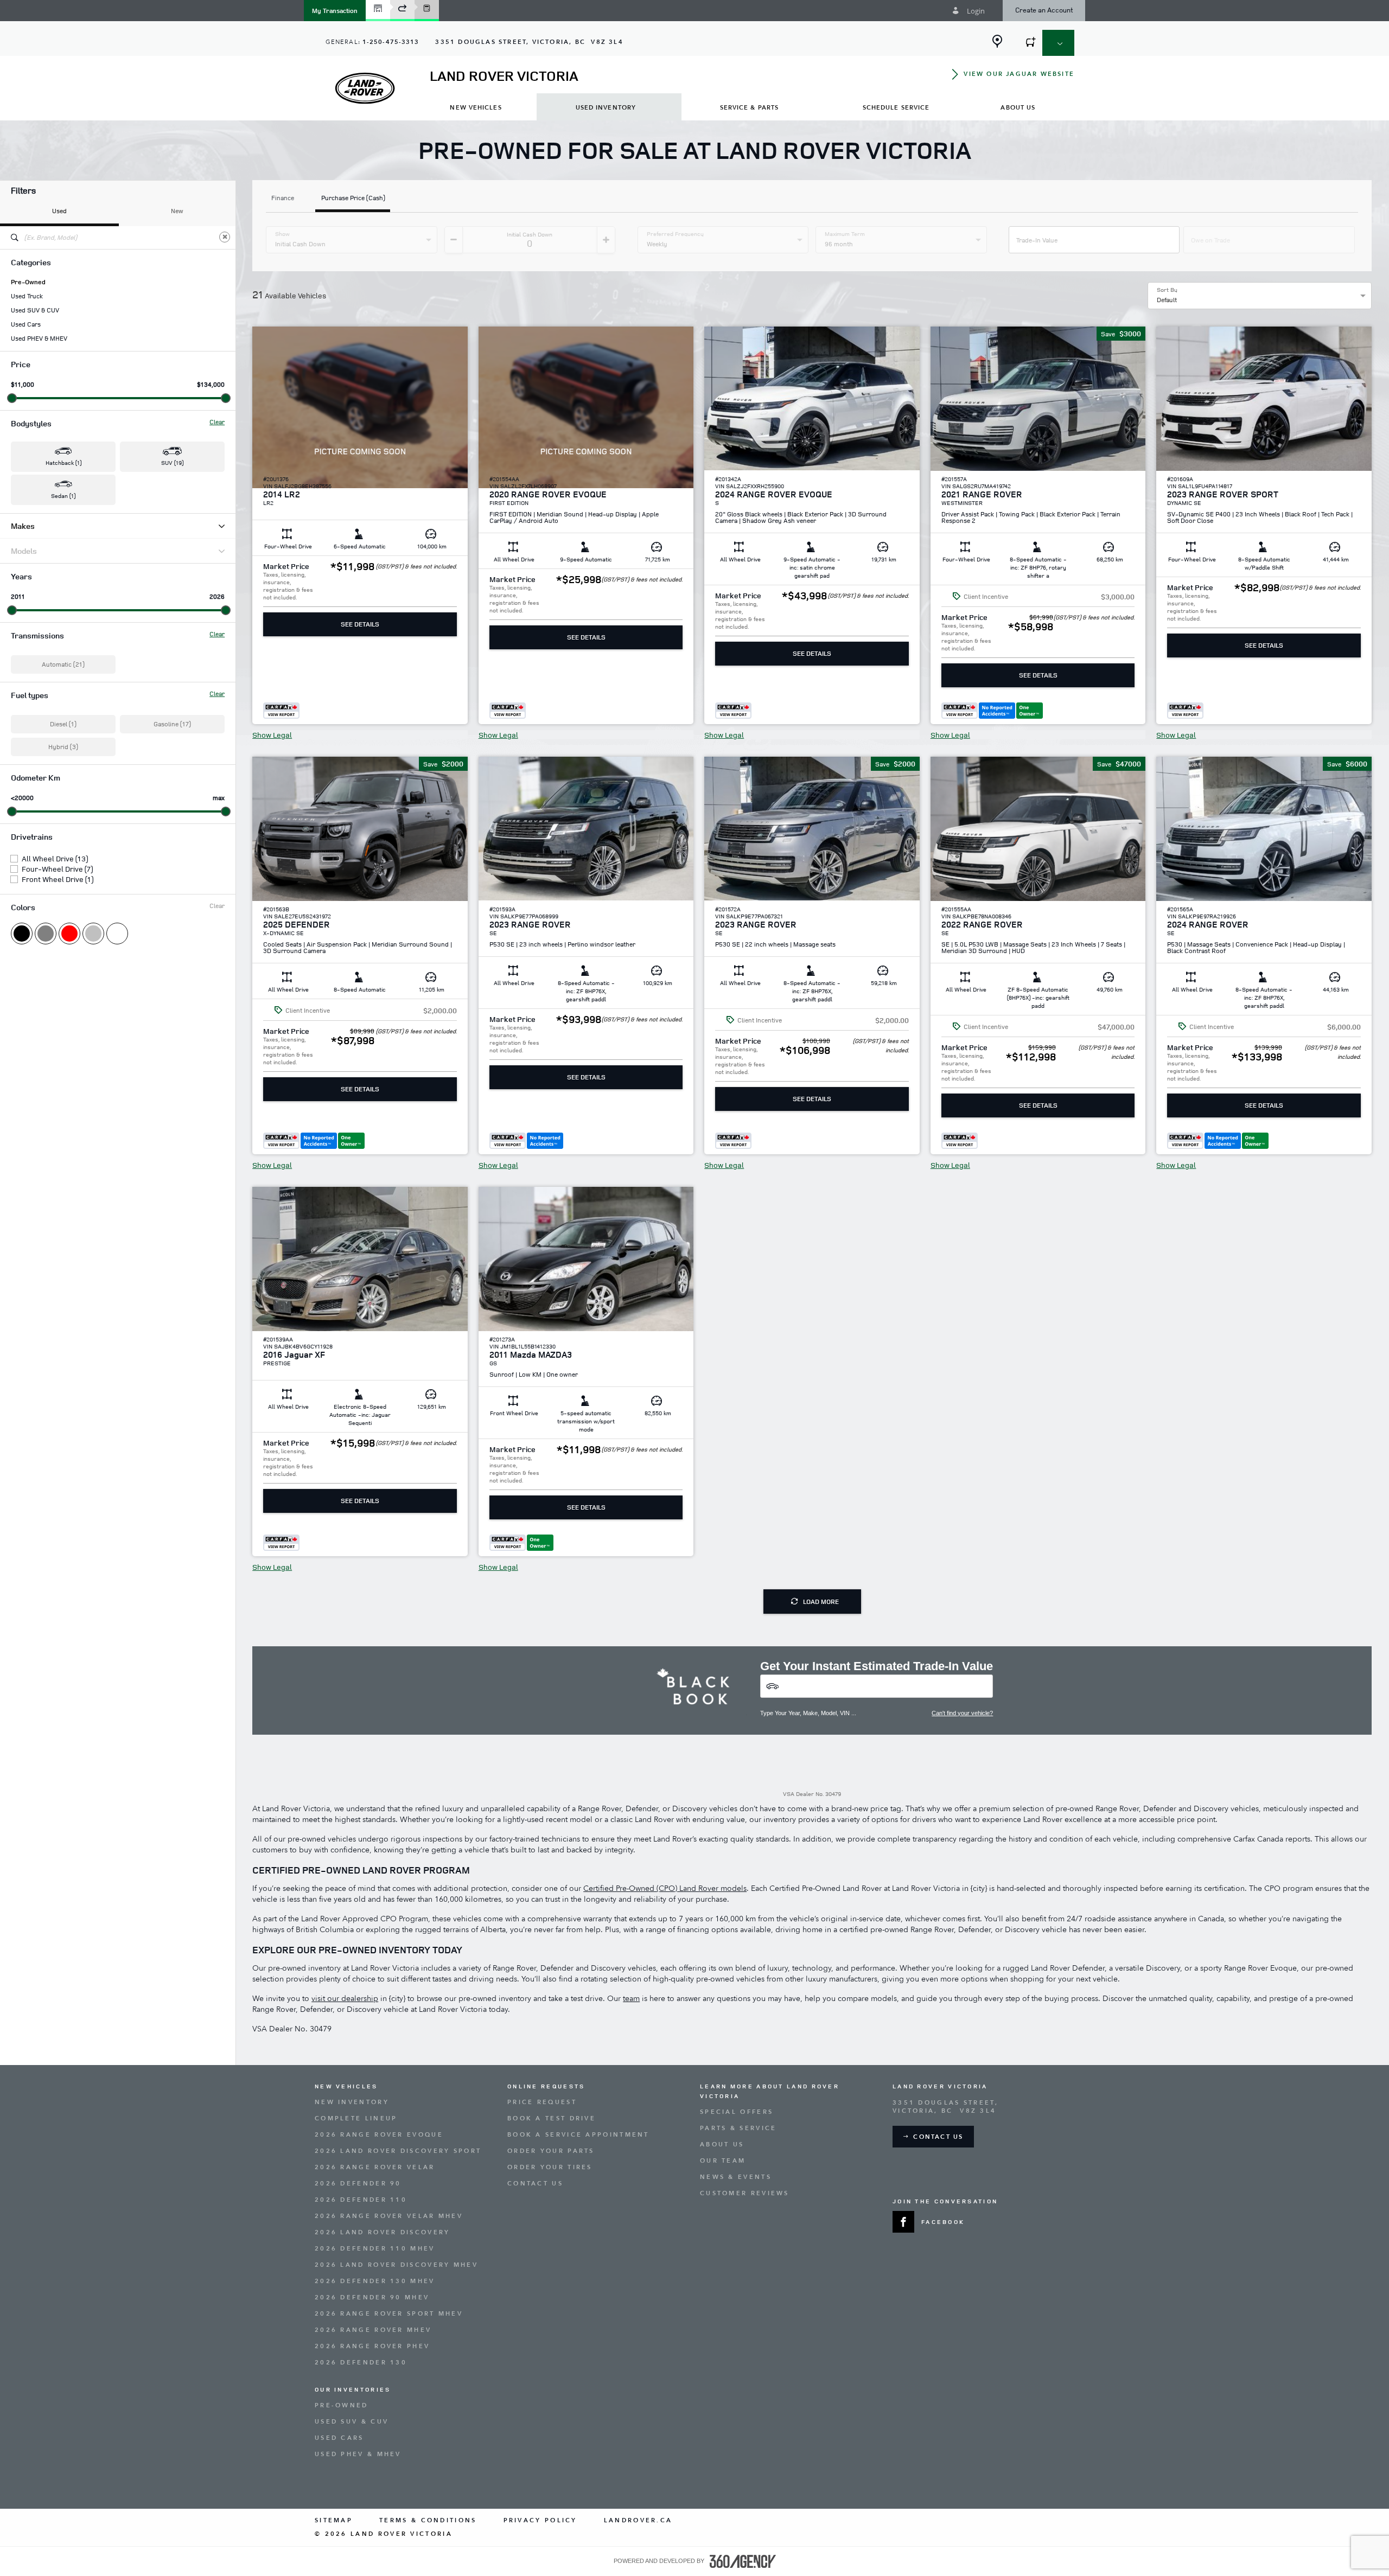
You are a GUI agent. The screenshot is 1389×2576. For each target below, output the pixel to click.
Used (59, 211)
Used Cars (26, 324)
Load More (821, 1602)
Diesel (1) (63, 724)
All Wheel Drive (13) (55, 859)
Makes (23, 526)
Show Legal (272, 735)
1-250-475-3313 (391, 42)
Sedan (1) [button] (63, 496)
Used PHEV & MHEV (39, 338)
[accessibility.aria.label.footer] (743, 2561)
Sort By (1167, 290)
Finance (283, 199)
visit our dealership (345, 1999)
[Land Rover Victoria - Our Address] (997, 41)
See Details (360, 624)
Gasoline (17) (172, 724)
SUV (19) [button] (172, 462)
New (177, 211)
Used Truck (27, 296)
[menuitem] (476, 107)
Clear (217, 422)
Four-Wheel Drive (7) (57, 869)
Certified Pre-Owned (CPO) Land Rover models (665, 1888)
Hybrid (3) (63, 747)
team (631, 1999)
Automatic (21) (63, 664)
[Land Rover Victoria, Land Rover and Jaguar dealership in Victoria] (365, 88)
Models (24, 551)
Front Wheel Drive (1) (58, 879)
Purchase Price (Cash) (353, 199)
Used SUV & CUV (35, 310)
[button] (335, 11)
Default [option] (1167, 300)
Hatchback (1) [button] (63, 462)
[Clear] (225, 237)
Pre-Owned (28, 282)
